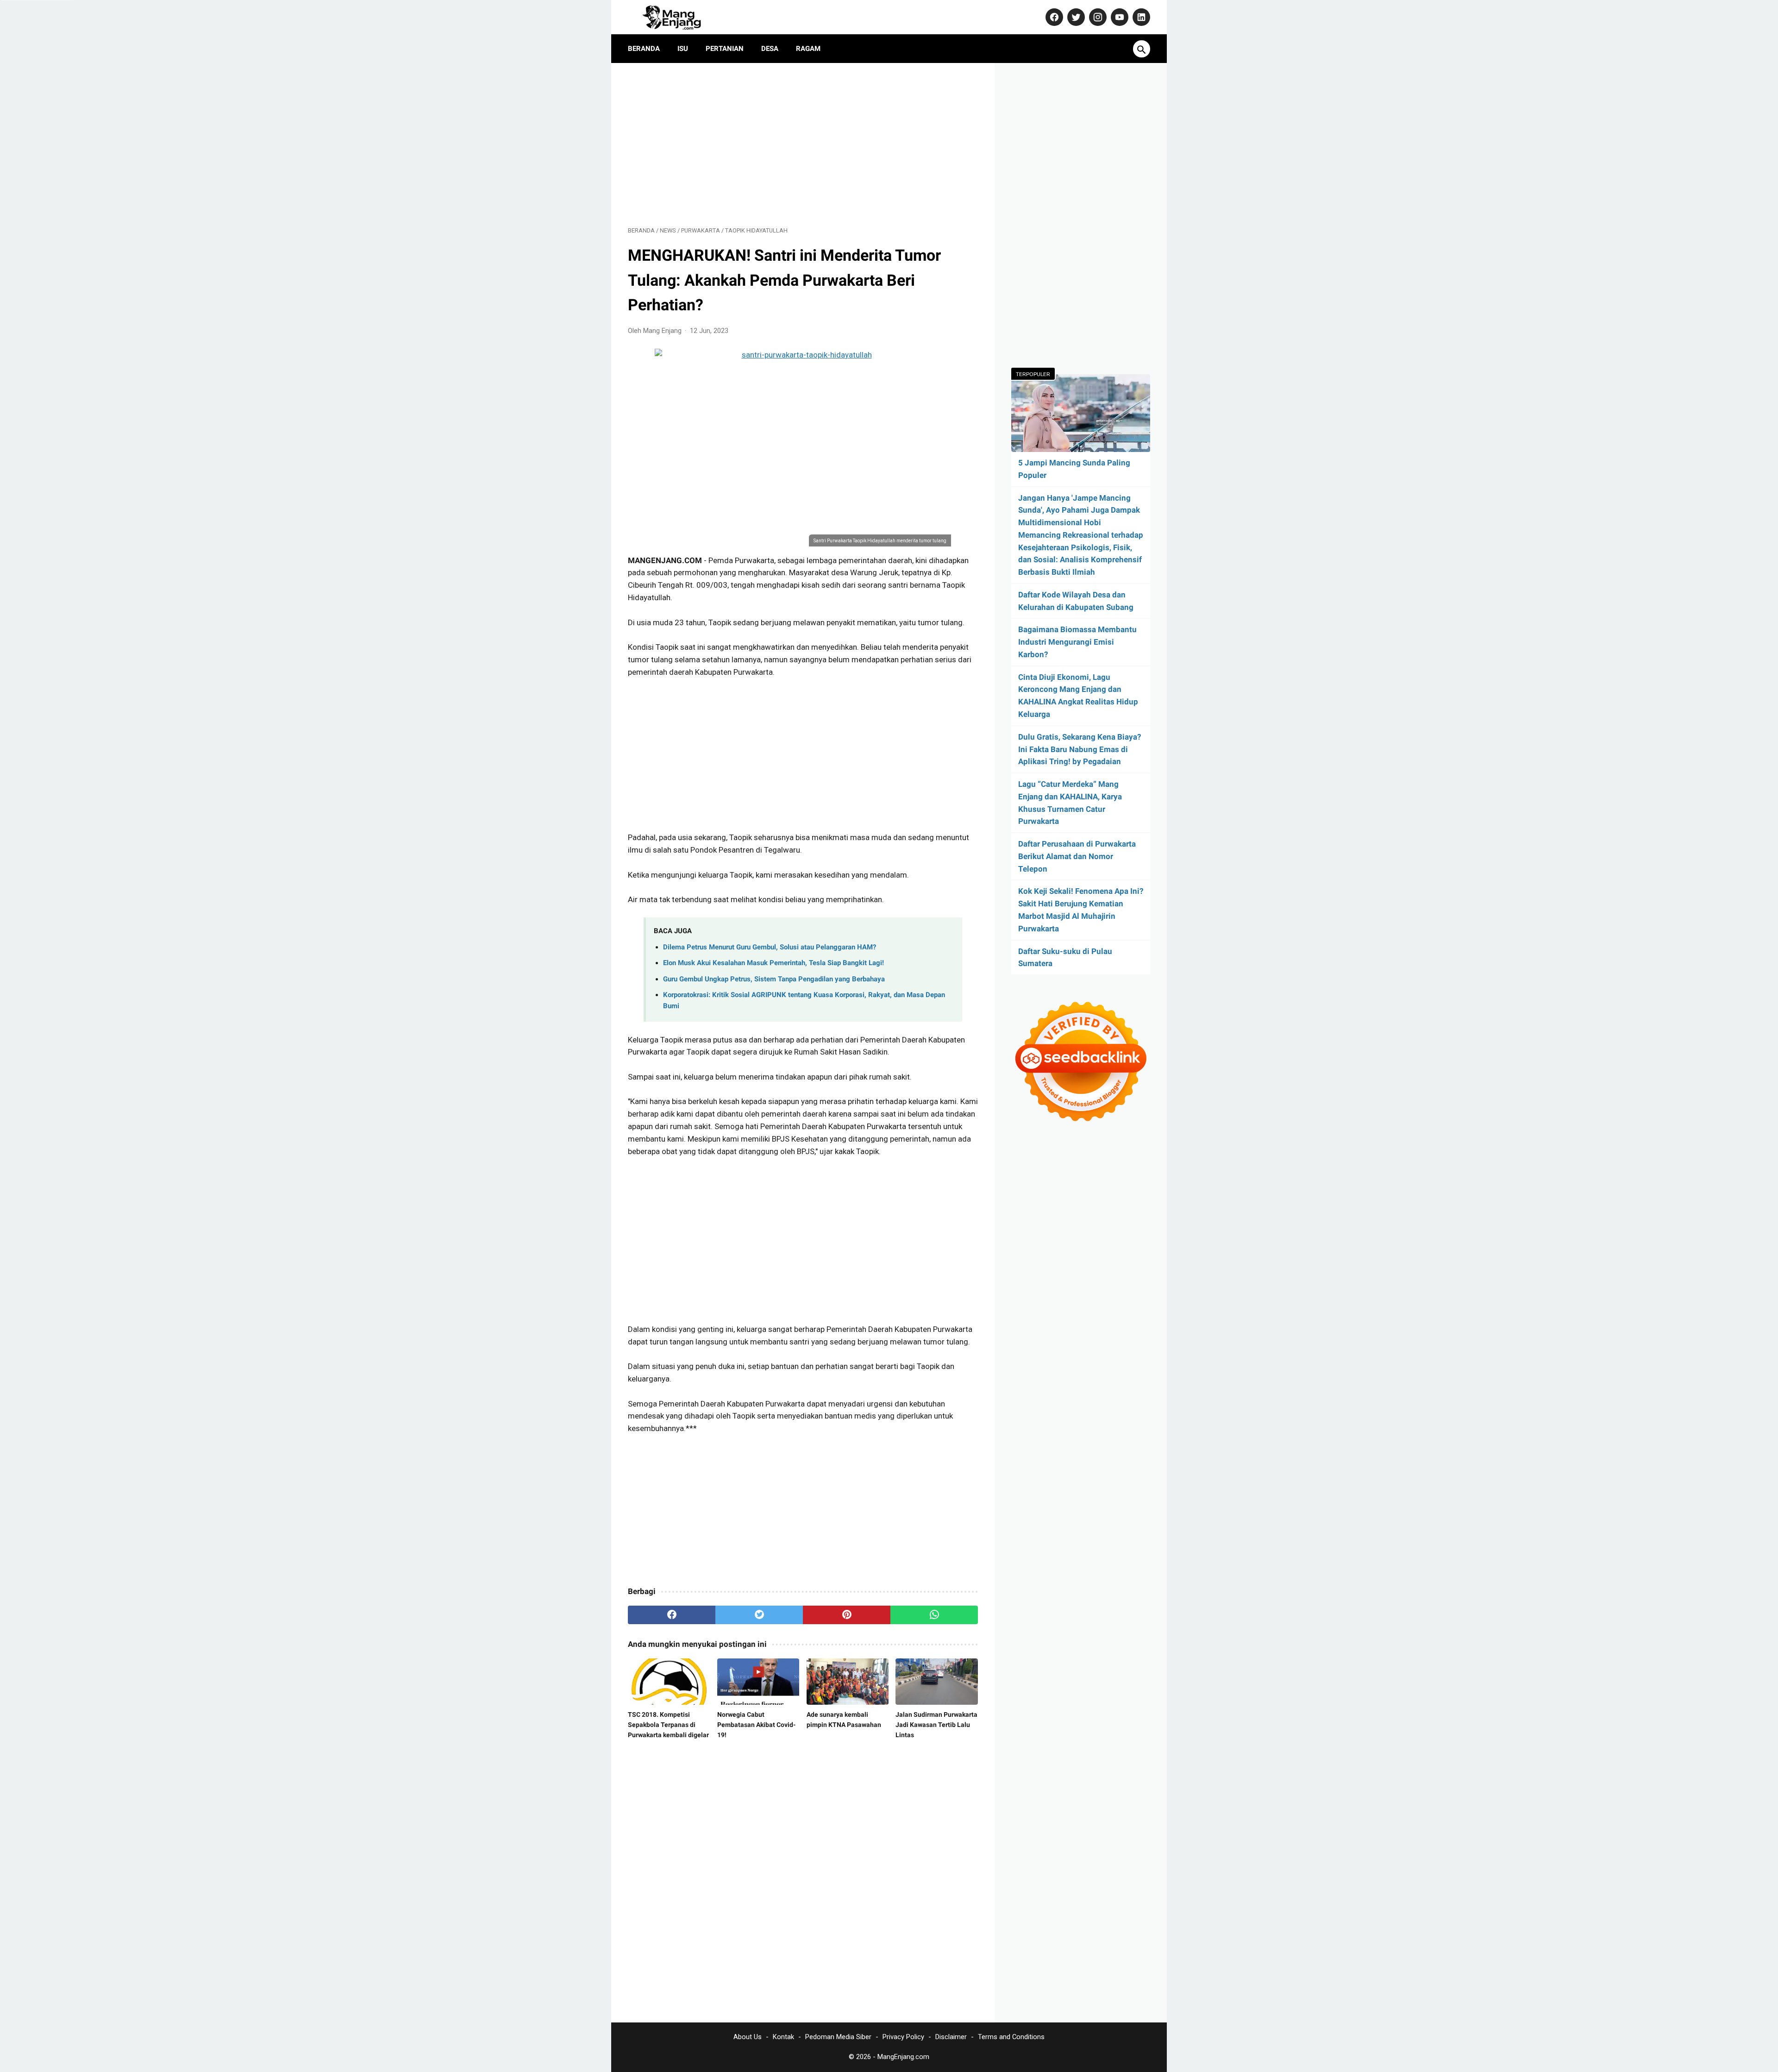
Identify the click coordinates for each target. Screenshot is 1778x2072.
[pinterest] (847, 1615)
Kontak (783, 2037)
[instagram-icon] (1097, 17)
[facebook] (672, 1615)
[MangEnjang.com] (680, 17)
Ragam (808, 49)
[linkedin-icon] (1140, 17)
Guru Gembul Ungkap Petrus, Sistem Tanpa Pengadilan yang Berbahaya (774, 979)
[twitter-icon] (1075, 17)
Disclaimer (951, 2037)
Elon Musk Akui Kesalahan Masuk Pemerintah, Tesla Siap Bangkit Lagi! (773, 963)
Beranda (644, 49)
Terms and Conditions (1011, 2037)
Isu (683, 49)
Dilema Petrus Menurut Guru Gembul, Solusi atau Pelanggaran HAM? (770, 947)
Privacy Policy (903, 2037)
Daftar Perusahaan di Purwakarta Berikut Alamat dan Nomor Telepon (1077, 856)
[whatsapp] (934, 1615)
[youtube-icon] (1118, 17)
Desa (770, 49)
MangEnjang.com (903, 2057)
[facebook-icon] (1053, 17)
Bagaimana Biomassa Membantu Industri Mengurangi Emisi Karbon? (1077, 642)
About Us (748, 2037)
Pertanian (725, 49)
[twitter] (759, 1615)
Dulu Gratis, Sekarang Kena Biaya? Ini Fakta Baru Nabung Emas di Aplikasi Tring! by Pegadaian (1080, 749)
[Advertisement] (803, 144)
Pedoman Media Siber (838, 2037)
